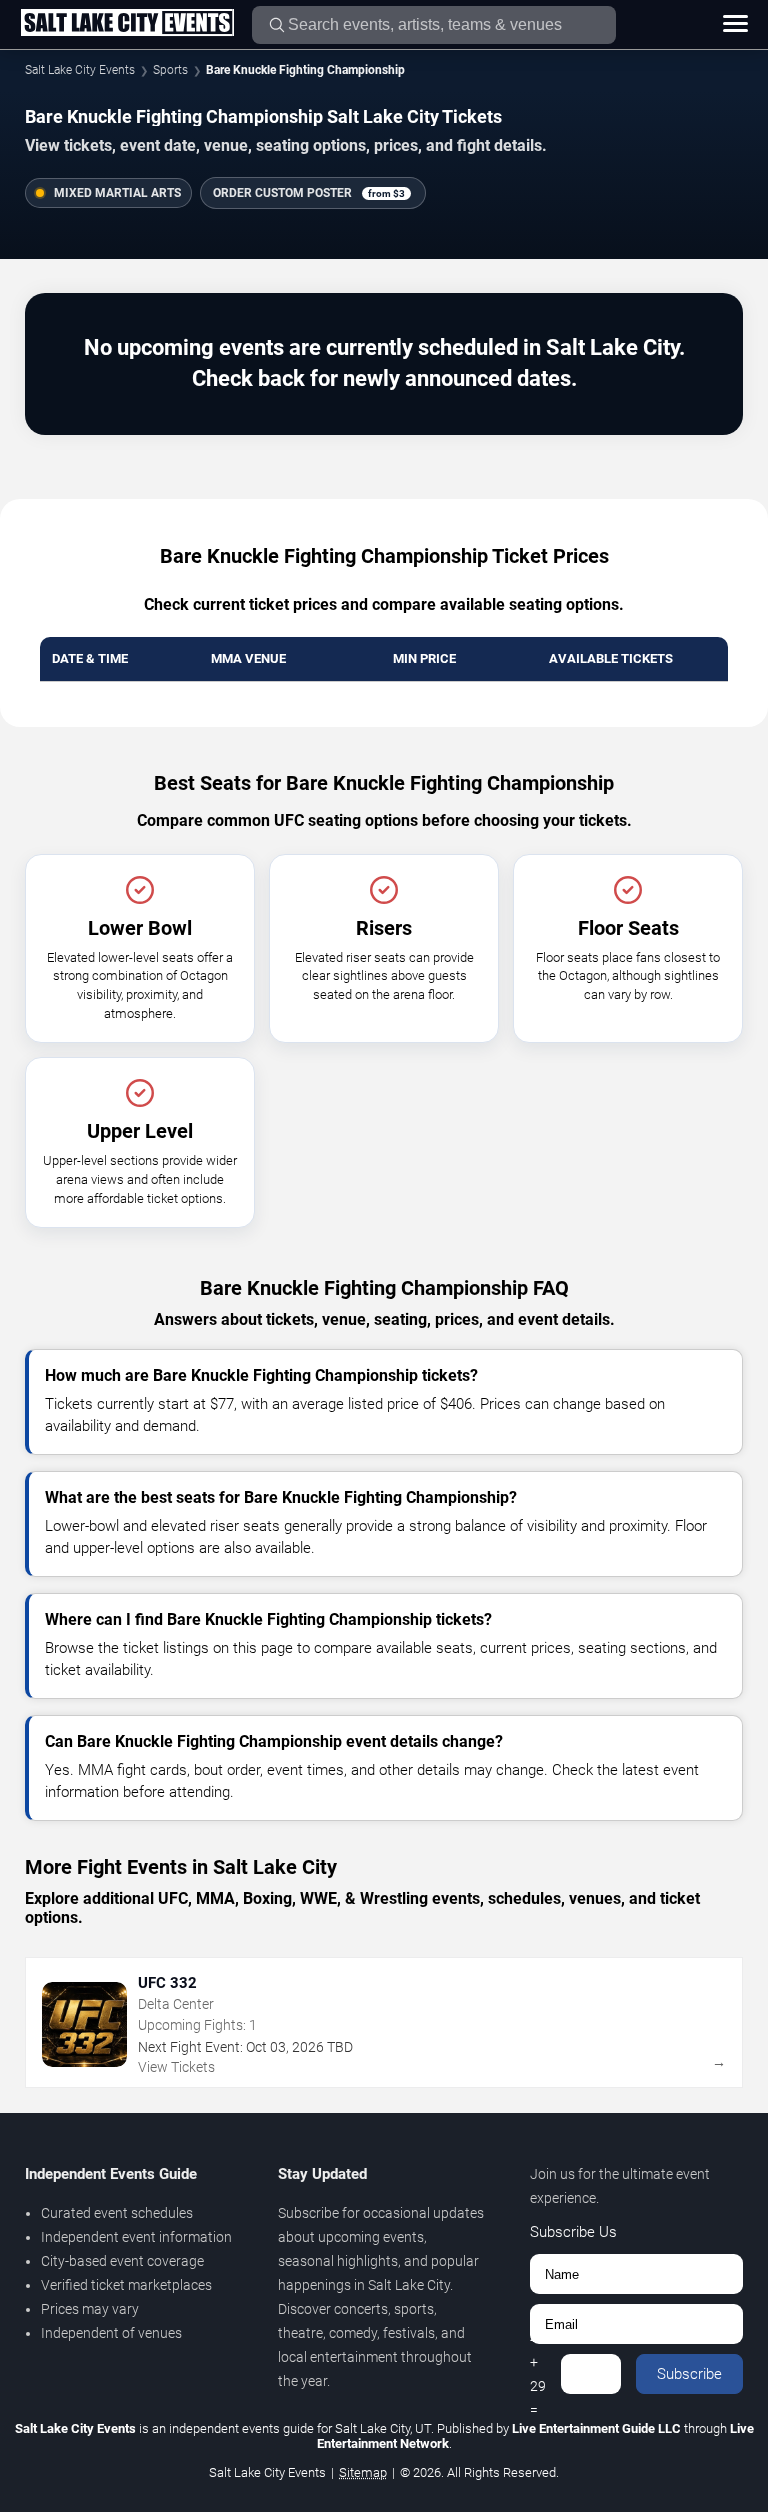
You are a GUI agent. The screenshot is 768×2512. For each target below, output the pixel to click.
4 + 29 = (538, 2374)
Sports (170, 70)
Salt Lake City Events (80, 70)
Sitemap (363, 2472)
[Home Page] (127, 24)
